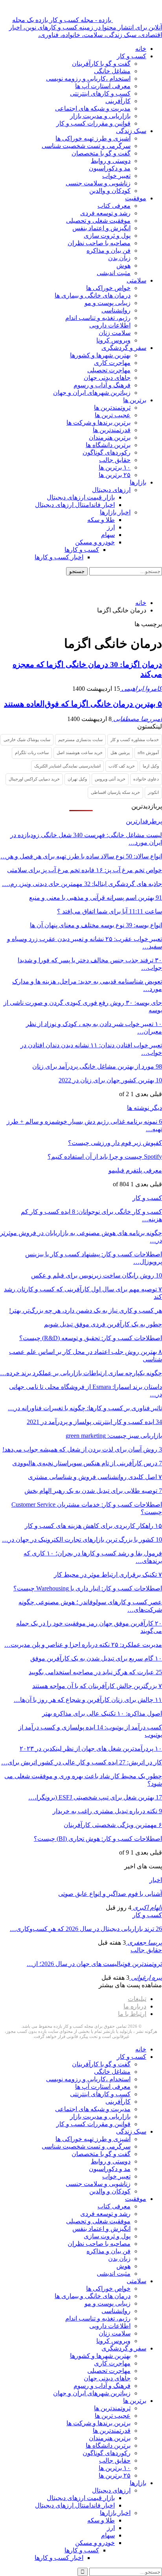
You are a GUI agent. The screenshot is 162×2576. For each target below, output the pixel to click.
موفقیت (136, 198)
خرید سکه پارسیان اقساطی (115, 792)
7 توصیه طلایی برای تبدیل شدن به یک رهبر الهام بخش (93, 1491)
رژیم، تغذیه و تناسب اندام (98, 318)
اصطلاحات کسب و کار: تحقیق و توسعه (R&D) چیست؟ (91, 1338)
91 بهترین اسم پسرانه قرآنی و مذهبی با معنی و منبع (96, 898)
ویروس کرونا (113, 340)
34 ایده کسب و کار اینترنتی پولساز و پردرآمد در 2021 (94, 1422)
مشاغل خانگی (112, 71)
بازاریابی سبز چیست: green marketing (114, 1436)
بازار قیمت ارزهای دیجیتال (81, 497)
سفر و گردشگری (124, 348)
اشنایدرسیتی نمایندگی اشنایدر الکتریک (67, 766)
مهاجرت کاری (112, 363)
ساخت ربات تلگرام (32, 753)
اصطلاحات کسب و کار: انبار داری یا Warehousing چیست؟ (88, 1588)
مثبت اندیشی (114, 273)
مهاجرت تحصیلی (109, 370)
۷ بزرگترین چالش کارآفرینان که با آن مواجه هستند (97, 1686)
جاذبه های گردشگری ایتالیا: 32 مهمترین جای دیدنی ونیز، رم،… (82, 884)
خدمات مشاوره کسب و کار (135, 740)
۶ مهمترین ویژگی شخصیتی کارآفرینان (113, 1825)
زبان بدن (119, 258)
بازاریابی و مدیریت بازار (100, 116)
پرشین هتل (120, 753)
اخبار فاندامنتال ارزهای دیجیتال (75, 505)
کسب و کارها (82, 550)
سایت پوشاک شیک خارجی (27, 740)
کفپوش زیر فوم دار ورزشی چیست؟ (115, 1143)
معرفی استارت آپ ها (103, 86)
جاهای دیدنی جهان (107, 378)
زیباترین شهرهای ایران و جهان (92, 393)
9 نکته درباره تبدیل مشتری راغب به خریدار (107, 1811)
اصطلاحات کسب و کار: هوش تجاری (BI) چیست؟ (98, 1839)
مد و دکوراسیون (110, 168)
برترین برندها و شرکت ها (98, 423)
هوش (123, 265)
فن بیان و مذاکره (109, 251)
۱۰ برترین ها (115, 467)
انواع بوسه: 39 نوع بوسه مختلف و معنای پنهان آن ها (96, 925)
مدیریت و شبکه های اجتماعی (93, 108)
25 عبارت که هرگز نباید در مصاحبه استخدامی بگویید (95, 1672)
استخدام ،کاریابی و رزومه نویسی (88, 79)
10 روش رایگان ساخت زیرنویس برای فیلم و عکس (97, 1275)
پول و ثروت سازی (107, 236)
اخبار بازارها (115, 512)
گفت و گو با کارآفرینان (101, 64)
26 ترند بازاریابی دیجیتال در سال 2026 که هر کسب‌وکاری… (86, 1929)
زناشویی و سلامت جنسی (98, 183)
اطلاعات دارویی (110, 325)
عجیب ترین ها (113, 415)
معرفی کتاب (114, 206)
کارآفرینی (118, 101)
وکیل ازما (151, 766)
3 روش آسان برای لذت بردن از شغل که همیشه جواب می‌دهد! (82, 1449)
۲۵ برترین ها (115, 475)
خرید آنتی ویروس (110, 779)
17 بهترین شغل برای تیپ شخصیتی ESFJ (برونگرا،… (95, 1797)
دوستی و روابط (111, 161)
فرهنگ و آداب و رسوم (102, 385)
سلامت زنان (115, 333)
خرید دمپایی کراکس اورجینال (34, 779)
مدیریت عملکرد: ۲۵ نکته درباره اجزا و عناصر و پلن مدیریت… (83, 1645)
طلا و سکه (101, 520)
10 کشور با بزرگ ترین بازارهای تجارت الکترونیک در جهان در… (82, 1539)
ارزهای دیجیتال (111, 490)
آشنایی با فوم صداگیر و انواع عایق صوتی (110, 1894)
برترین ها (135, 400)
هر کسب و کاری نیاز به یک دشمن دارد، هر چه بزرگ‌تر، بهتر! (86, 1310)
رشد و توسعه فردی (105, 213)
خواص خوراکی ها (108, 288)
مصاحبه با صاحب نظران (99, 243)
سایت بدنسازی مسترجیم (80, 740)
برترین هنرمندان (110, 437)
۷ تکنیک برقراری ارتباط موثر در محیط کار (108, 1575)
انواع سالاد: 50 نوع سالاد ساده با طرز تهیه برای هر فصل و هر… (81, 856)
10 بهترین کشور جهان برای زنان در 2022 (110, 1080)
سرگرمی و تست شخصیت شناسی (86, 146)
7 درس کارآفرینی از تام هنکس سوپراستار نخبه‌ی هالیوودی (87, 1463)
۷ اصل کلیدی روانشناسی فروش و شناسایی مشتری (95, 1477)
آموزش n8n (148, 753)
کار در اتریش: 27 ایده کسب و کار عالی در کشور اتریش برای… (82, 1762)
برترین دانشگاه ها (108, 445)
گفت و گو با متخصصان (101, 153)
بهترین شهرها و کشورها (100, 355)
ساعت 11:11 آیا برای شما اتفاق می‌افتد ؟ (110, 911)
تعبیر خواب (116, 176)
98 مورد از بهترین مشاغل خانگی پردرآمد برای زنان (97, 1066)
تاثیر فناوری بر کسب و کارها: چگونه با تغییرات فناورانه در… (85, 1408)
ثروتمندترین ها (112, 408)
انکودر (153, 792)
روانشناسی (116, 310)
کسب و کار (132, 56)
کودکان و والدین (110, 191)
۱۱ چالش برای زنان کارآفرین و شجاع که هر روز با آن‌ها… (88, 1700)
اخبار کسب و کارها (59, 557)
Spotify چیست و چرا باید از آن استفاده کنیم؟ (105, 1157)
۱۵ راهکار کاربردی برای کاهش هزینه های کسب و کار (93, 1526)
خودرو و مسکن (95, 542)
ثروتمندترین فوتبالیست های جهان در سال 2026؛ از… (94, 1964)
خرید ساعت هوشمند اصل (80, 753)
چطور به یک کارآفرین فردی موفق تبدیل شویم (103, 1324)
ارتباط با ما (132, 2014)
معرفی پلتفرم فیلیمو (135, 1170)
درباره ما (135, 2006)
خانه (141, 49)
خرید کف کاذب (122, 766)
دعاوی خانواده (146, 779)
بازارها (138, 482)
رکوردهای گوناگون (107, 452)
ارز (111, 527)
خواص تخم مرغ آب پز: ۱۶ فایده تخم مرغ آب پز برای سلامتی (85, 870)
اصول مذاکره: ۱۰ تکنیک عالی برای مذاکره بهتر (102, 1713)
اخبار (156, 1880)
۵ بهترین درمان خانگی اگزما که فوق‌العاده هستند (83, 704)
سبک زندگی (131, 131)
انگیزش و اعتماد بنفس (101, 228)
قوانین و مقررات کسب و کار (93, 123)
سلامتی (136, 280)
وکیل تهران (77, 779)
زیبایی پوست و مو (108, 303)
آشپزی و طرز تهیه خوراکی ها (93, 138)
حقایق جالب (115, 460)
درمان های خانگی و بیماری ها (93, 295)
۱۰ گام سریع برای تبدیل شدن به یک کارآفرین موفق (96, 1658)
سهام (108, 535)
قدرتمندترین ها (112, 430)
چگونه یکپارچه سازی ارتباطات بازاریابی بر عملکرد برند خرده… (81, 1373)
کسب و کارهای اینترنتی (100, 93)
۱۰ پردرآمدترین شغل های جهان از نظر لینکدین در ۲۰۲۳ (91, 1748)
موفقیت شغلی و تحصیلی (98, 221)
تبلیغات (137, 1999)
